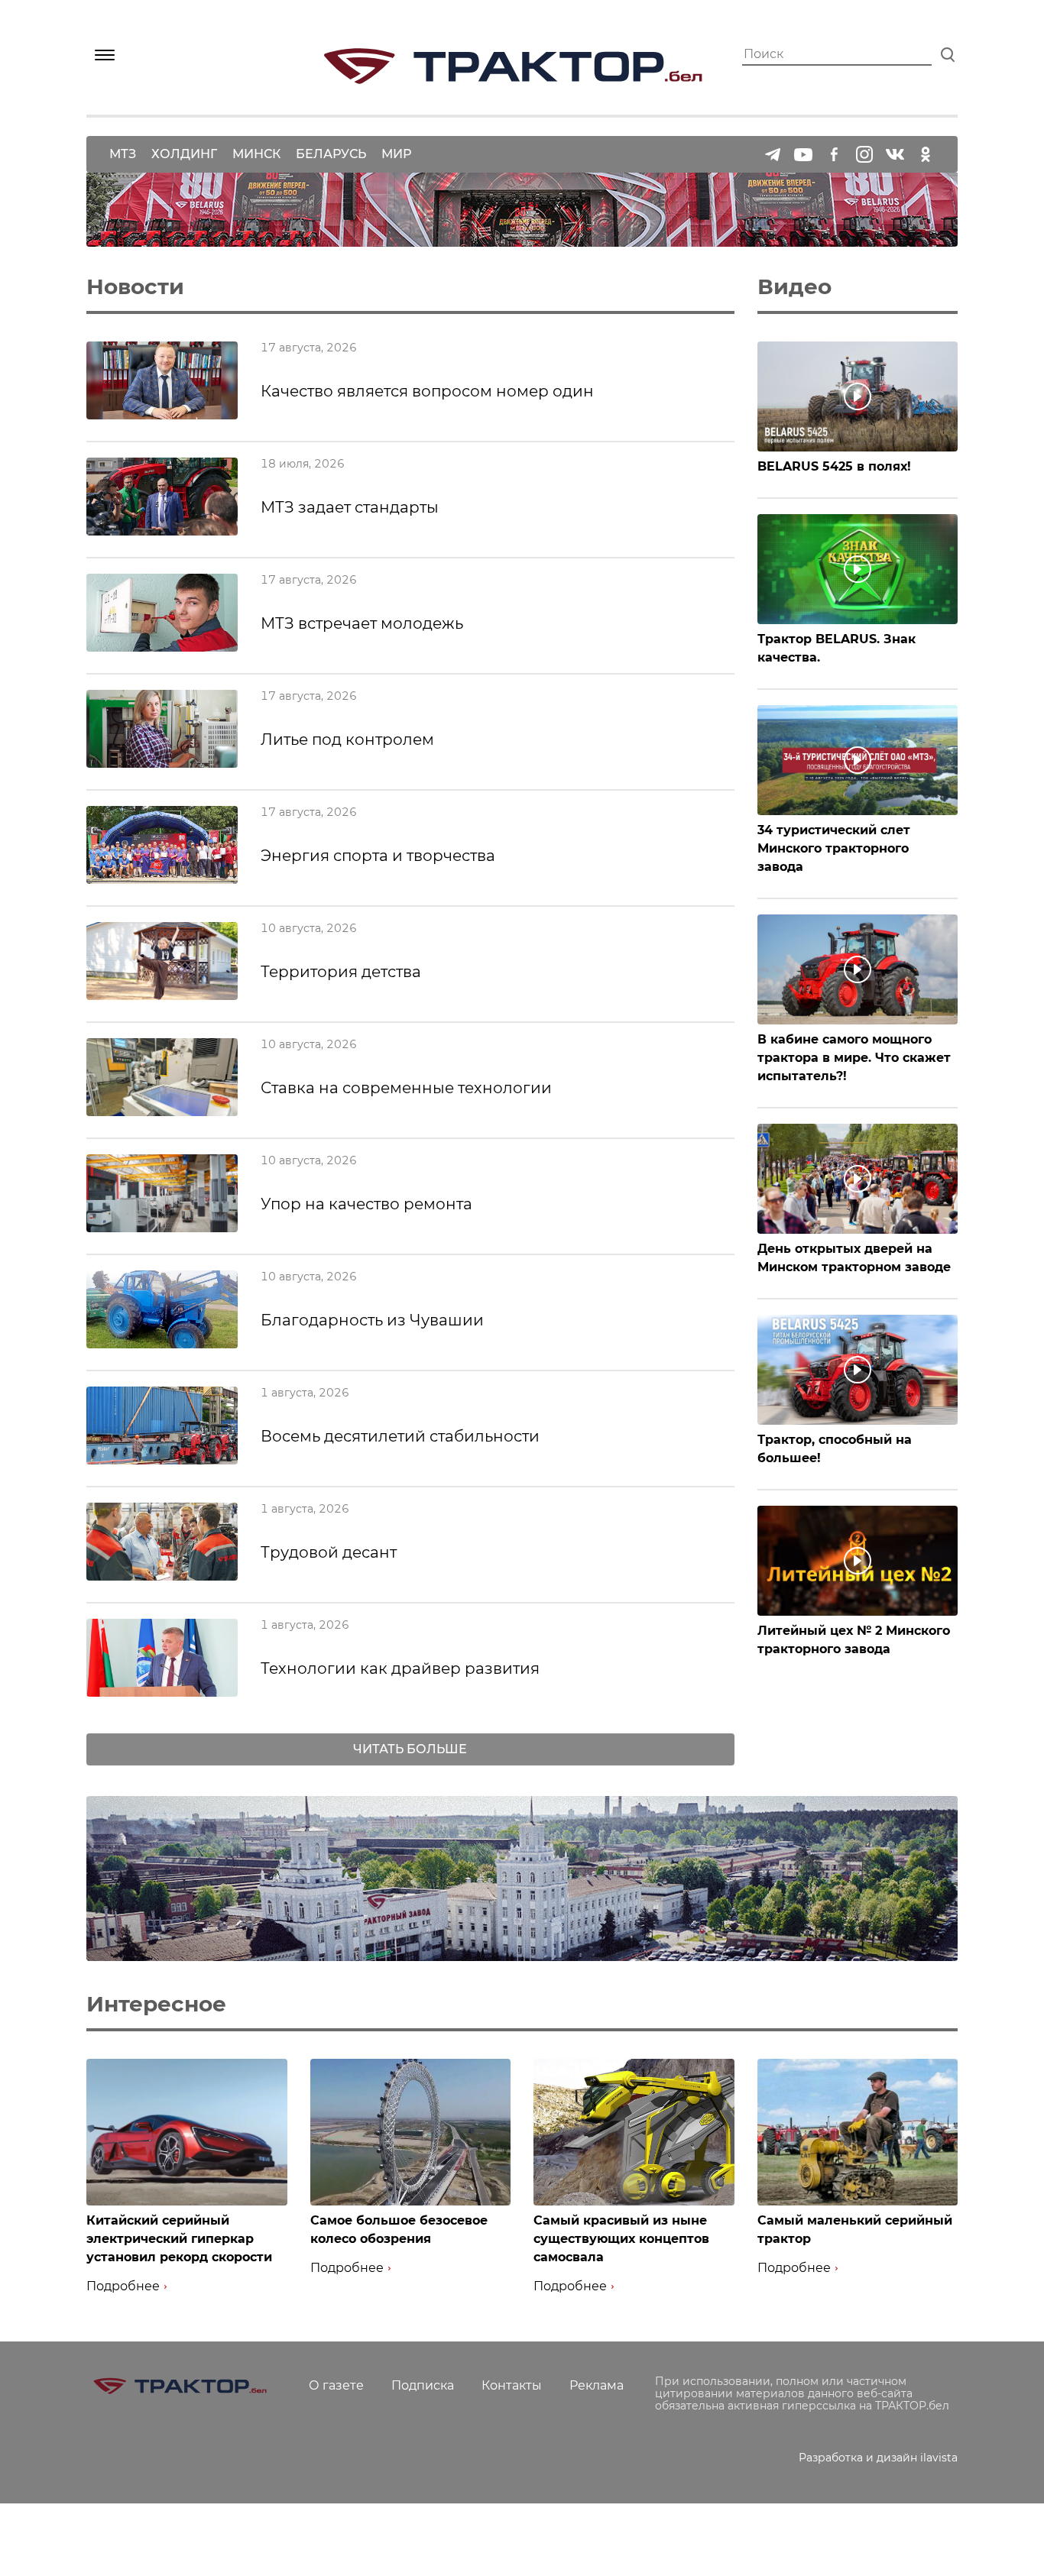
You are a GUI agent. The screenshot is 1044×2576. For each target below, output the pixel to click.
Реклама (597, 2385)
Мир (396, 154)
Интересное (156, 2004)
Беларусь (331, 154)
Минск (256, 154)
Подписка (423, 2385)
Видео (794, 286)
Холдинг (184, 154)
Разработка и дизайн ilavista (878, 2458)
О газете (336, 2385)
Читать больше (410, 1749)
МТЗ (123, 154)
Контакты (512, 2385)
